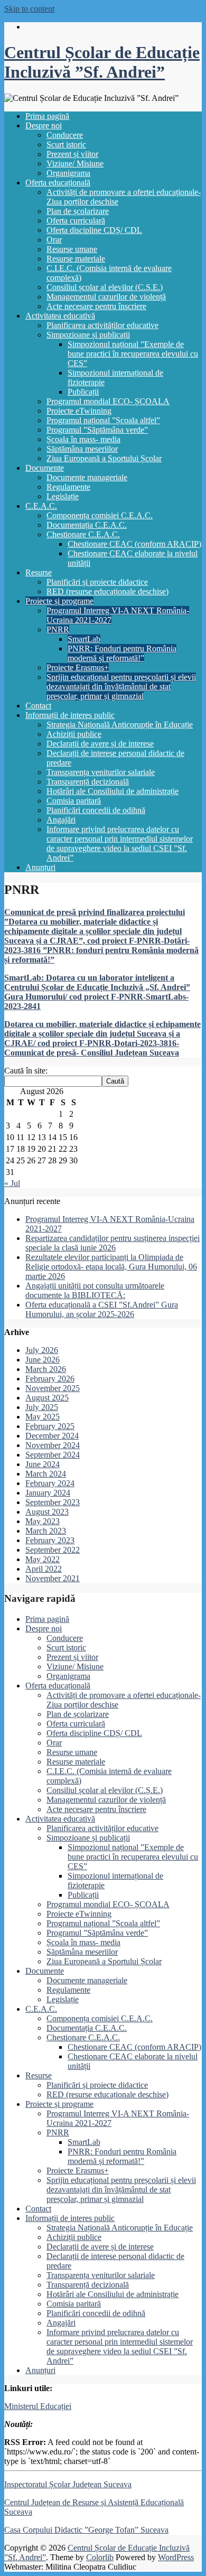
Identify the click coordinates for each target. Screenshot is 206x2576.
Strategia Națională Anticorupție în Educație (120, 725)
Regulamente (68, 487)
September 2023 (53, 1502)
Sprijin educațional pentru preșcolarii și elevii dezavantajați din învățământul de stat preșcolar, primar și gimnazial (121, 687)
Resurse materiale (76, 259)
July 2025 (42, 1407)
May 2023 (43, 1521)
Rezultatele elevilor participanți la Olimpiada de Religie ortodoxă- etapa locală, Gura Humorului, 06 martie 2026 (111, 1267)
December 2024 (52, 1436)
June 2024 (43, 1464)
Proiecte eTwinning (79, 411)
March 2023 (46, 1531)
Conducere (65, 135)
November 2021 (53, 1578)
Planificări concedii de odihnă (96, 810)
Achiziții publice (74, 734)
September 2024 (53, 1455)
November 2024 (53, 1445)
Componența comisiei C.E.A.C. (100, 515)
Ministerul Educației (38, 2406)
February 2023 (50, 1540)
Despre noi (44, 125)
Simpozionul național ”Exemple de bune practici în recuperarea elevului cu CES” (133, 354)
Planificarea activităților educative (102, 325)
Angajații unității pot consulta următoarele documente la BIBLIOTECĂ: (95, 1290)
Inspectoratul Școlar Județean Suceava (68, 2484)
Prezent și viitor (72, 154)
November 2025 (53, 1388)
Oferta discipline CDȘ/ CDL (94, 230)
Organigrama (68, 173)
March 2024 (46, 1474)
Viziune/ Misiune (75, 164)
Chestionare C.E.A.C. (83, 534)
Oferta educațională (58, 183)
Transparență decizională (88, 782)
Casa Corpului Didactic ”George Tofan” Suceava (86, 2530)
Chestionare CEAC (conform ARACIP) (134, 544)
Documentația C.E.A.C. (87, 525)
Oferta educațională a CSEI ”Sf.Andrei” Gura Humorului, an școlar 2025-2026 (102, 1309)
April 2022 (44, 1569)
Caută (115, 1081)
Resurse (39, 572)
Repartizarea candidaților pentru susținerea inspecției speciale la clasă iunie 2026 (113, 1243)
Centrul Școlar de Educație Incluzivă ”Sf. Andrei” (102, 62)
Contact (38, 706)
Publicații (83, 392)
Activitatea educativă (60, 316)
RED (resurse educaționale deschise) (107, 591)
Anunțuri (40, 867)
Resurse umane (72, 249)
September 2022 (53, 1550)
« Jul (12, 1183)
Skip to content (29, 9)
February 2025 (50, 1426)
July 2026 (42, 1350)
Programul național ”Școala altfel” (103, 420)
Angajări (61, 820)
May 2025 (43, 1417)
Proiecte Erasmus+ (78, 668)
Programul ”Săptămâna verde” (97, 430)
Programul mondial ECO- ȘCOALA (108, 401)
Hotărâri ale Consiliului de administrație (113, 791)
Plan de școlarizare (78, 211)
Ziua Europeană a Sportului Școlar (104, 458)
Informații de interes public (70, 715)
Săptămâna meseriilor (82, 449)
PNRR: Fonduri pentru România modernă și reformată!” (122, 653)
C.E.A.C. (41, 506)
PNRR (58, 629)
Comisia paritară (74, 801)
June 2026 (43, 1360)
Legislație (63, 496)
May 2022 (43, 1559)
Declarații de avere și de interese (100, 744)
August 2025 (47, 1398)
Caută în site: (26, 1071)
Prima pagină (47, 116)
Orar (54, 240)
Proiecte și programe (59, 601)
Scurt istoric (66, 144)
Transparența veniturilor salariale (101, 772)
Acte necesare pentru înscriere (96, 306)
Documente (45, 468)
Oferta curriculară (76, 221)
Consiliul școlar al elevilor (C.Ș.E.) (105, 287)
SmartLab (84, 639)
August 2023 (47, 1512)
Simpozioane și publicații (88, 335)
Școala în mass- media (83, 439)
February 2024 (50, 1483)
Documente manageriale (87, 477)
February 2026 (50, 1379)
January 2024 (48, 1493)
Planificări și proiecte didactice (97, 582)
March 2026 (46, 1369)
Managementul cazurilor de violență (106, 297)
